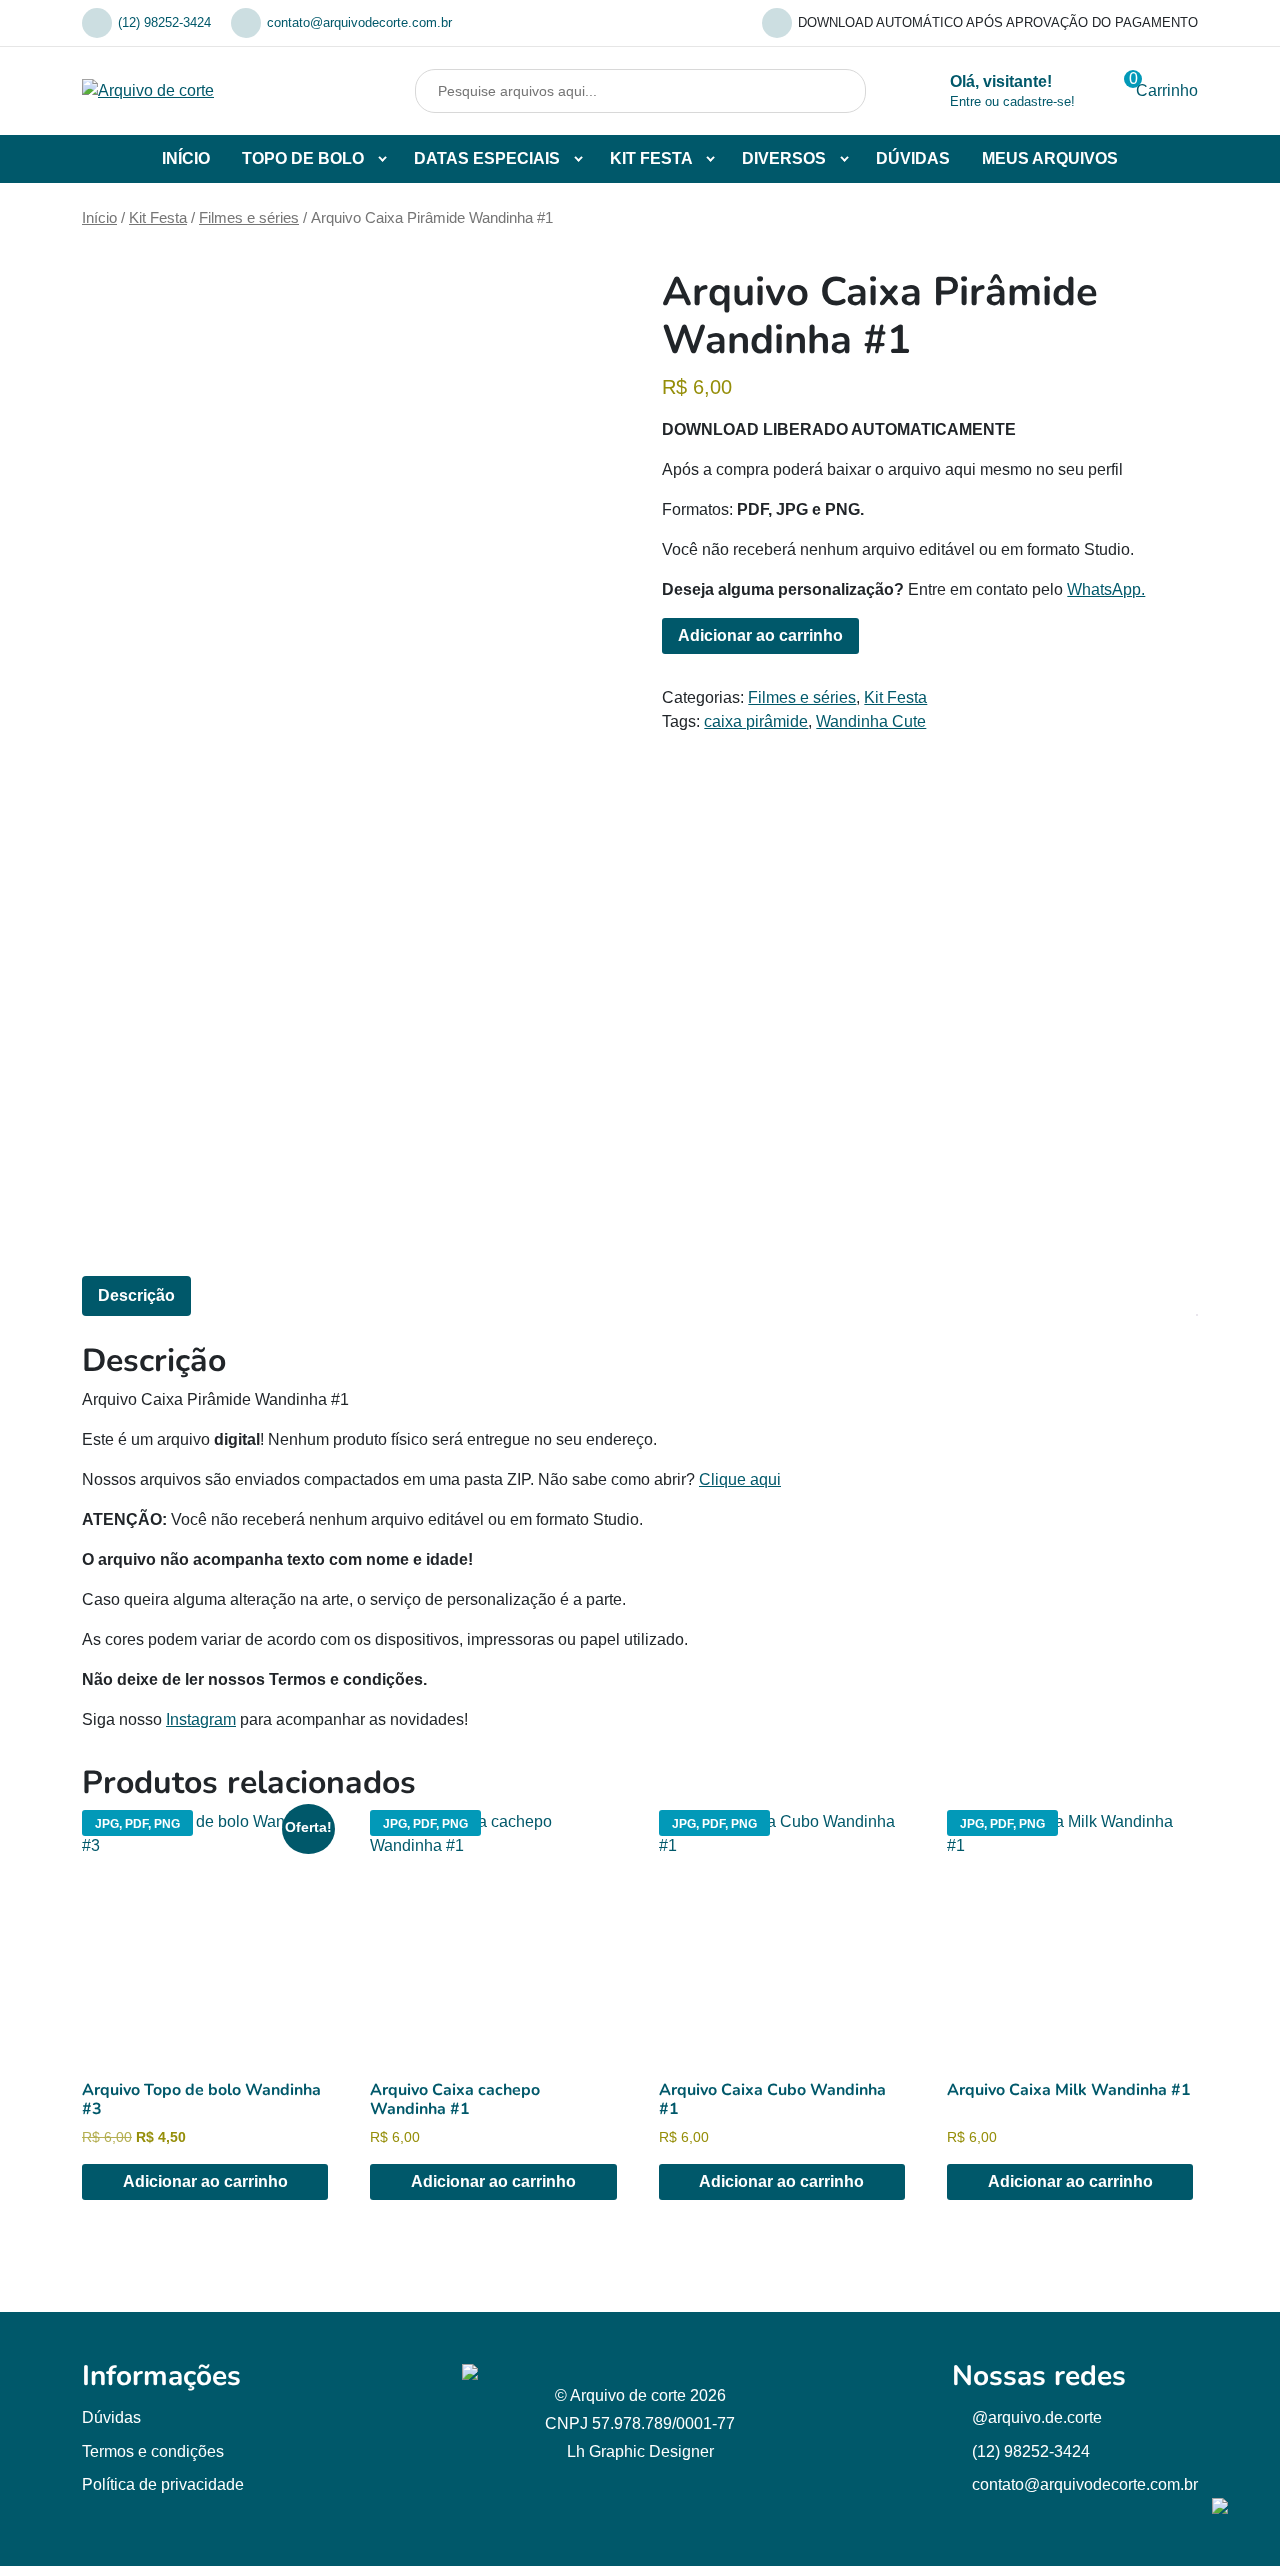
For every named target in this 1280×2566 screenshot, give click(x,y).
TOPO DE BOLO (303, 158)
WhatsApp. (1106, 589)
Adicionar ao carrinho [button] (205, 2181)
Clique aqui (740, 1479)
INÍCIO (186, 158)
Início (99, 218)
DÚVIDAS (913, 158)
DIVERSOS (784, 158)
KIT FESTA (651, 158)
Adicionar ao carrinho (760, 635)
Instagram (201, 1719)
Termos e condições (153, 2451)
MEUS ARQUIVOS (1050, 158)
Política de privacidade (163, 2484)
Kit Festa (158, 218)
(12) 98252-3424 (164, 22)
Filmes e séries (249, 218)
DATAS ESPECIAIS (487, 158)
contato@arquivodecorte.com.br (359, 22)
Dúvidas (111, 2417)
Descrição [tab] (136, 1295)
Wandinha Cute (871, 721)
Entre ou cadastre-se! (1012, 101)
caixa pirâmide (756, 721)
